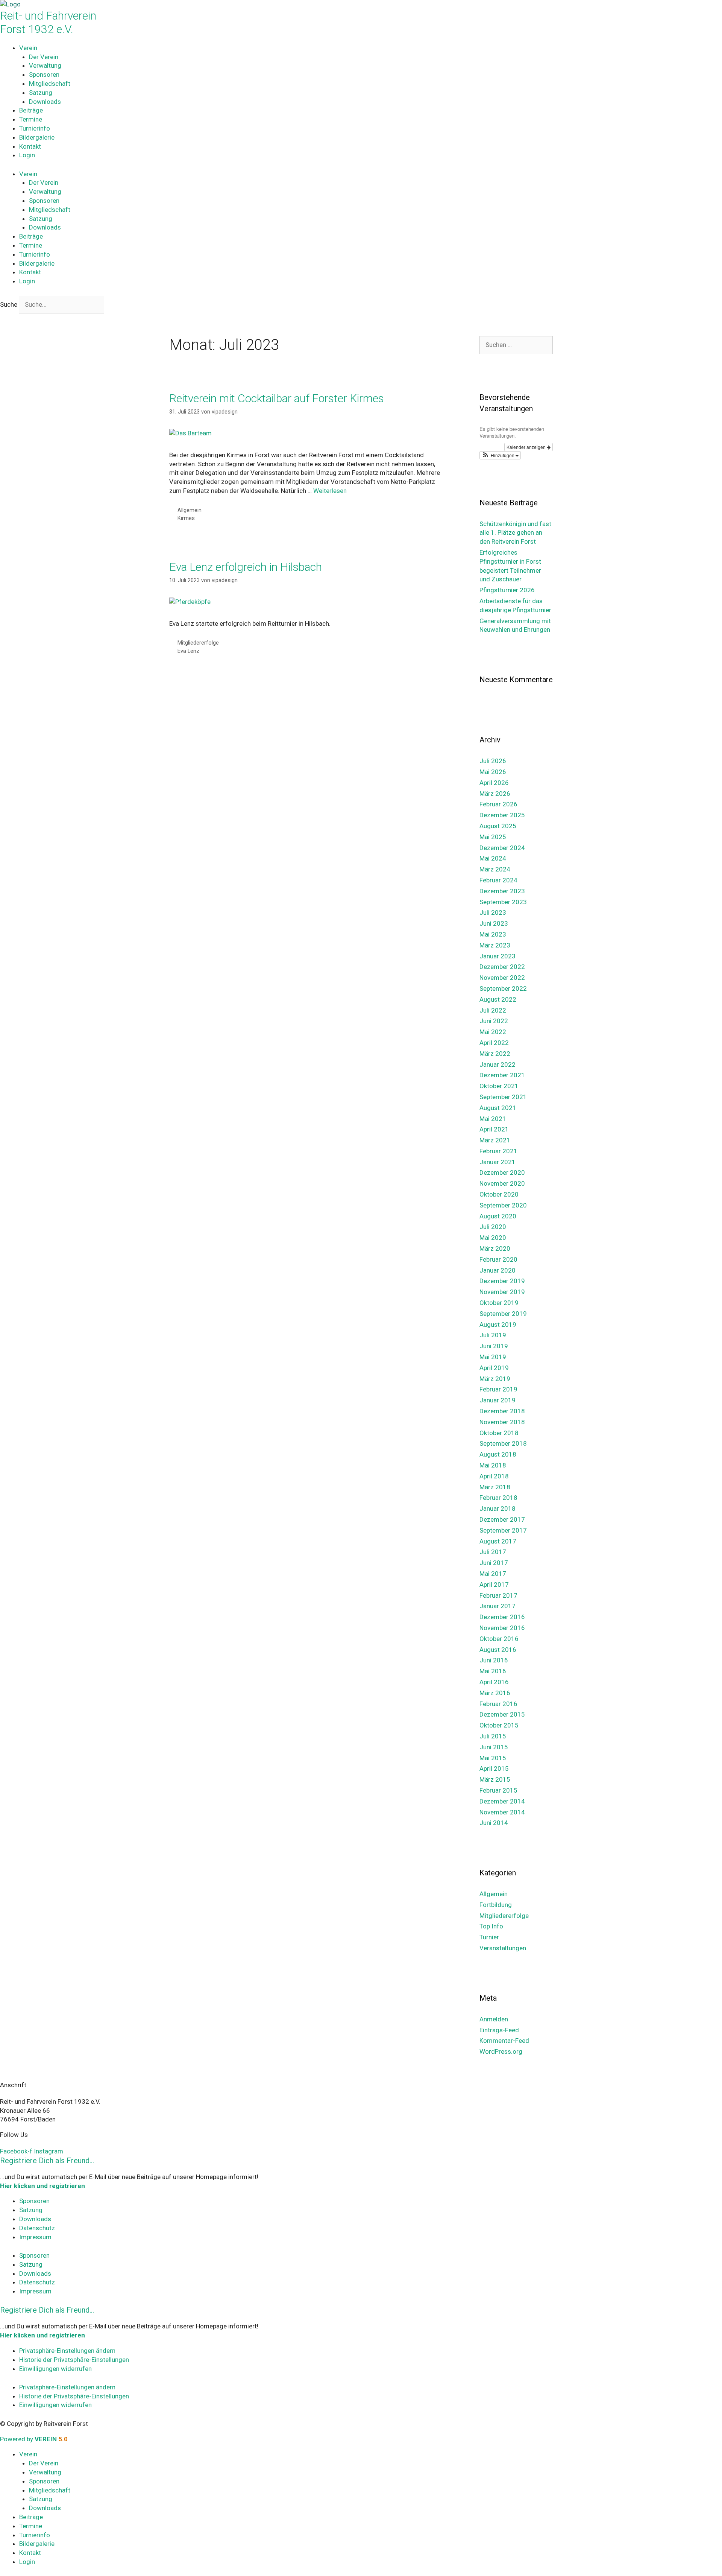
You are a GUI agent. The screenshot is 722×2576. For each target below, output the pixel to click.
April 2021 (494, 1129)
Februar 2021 (498, 1151)
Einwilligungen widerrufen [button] (55, 2369)
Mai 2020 (493, 1238)
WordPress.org (501, 2051)
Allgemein (190, 510)
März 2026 (495, 794)
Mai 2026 (493, 772)
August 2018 (498, 1454)
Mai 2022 (493, 1032)
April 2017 (494, 1585)
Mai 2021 (493, 1119)
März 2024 (495, 869)
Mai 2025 (493, 837)
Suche (9, 304)
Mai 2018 (493, 1465)
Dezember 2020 (502, 1172)
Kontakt (30, 146)
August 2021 (498, 1108)
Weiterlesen (330, 491)
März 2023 (495, 945)
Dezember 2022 (502, 967)
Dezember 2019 (502, 1281)
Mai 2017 (493, 1574)
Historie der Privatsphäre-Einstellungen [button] (74, 2360)
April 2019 (494, 1368)
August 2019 (498, 1324)
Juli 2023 (493, 912)
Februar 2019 (498, 1389)
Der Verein (44, 57)
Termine (31, 119)
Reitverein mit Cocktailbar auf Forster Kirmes (277, 398)
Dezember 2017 (502, 1519)
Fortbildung (496, 1905)
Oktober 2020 (499, 1194)
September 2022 (503, 988)
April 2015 (494, 1769)
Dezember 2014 (502, 1801)
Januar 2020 (498, 1270)
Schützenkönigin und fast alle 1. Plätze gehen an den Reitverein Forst (515, 533)
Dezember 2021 (502, 1075)
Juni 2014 (494, 1823)
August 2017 (498, 1541)
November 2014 (502, 1812)
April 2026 (494, 783)
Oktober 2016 (499, 1639)
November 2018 (502, 1422)
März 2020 (495, 1248)
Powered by (34, 2439)
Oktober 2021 (499, 1086)
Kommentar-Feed (504, 2041)
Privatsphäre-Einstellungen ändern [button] (67, 2351)
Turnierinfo (35, 128)
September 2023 (503, 902)
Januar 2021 (498, 1162)
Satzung (41, 93)
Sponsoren (44, 75)
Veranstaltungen (503, 1948)
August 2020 (498, 1216)
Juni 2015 (494, 1747)
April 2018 (494, 1476)
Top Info (491, 1926)
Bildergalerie (37, 137)
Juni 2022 (494, 1021)
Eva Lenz (188, 651)
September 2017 (503, 1530)
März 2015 (495, 1779)
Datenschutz (37, 2228)
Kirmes (186, 518)
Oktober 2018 (499, 1433)
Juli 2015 (493, 1736)
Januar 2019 (498, 1400)
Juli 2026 (493, 761)
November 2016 (502, 1628)
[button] (500, 455)
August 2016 (498, 1650)
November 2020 (502, 1183)
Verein (28, 48)
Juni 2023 (494, 923)
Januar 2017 (498, 1606)
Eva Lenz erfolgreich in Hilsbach (246, 567)
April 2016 (494, 1682)
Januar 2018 (498, 1508)
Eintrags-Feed (499, 2030)
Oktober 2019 (499, 1303)
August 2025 (498, 826)
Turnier (489, 1937)
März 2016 (495, 1693)
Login (27, 155)
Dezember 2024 (502, 848)
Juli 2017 (493, 1552)
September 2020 (503, 1205)
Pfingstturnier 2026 (507, 590)
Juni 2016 (494, 1660)
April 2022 (494, 1043)
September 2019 (503, 1314)
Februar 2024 (498, 880)
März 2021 (495, 1140)
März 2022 (495, 1054)
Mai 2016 (493, 1671)
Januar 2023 (498, 956)
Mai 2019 (493, 1357)
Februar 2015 (498, 1790)
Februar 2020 (498, 1259)
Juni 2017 (494, 1563)
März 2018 (495, 1487)
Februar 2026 (498, 804)
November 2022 (502, 978)
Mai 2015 (493, 1758)
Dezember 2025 (502, 815)
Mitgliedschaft (50, 84)
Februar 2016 (498, 1704)
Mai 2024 (493, 858)
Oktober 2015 (499, 1725)
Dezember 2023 (502, 891)
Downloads (45, 102)
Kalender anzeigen (527, 447)
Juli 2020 (493, 1227)
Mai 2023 (493, 934)
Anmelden (494, 2019)
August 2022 (498, 999)
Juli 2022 (493, 1010)
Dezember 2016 (502, 1617)
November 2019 (502, 1292)
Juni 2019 (494, 1346)
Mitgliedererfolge (198, 643)
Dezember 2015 (502, 1714)
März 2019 (495, 1379)
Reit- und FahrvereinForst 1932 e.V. (48, 22)
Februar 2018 (498, 1498)
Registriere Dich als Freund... (47, 2161)
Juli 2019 (493, 1335)
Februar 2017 (498, 1595)
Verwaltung (45, 65)
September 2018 (503, 1443)
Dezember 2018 (502, 1411)
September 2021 (503, 1097)
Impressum (35, 2237)
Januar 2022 (498, 1064)
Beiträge (31, 110)
